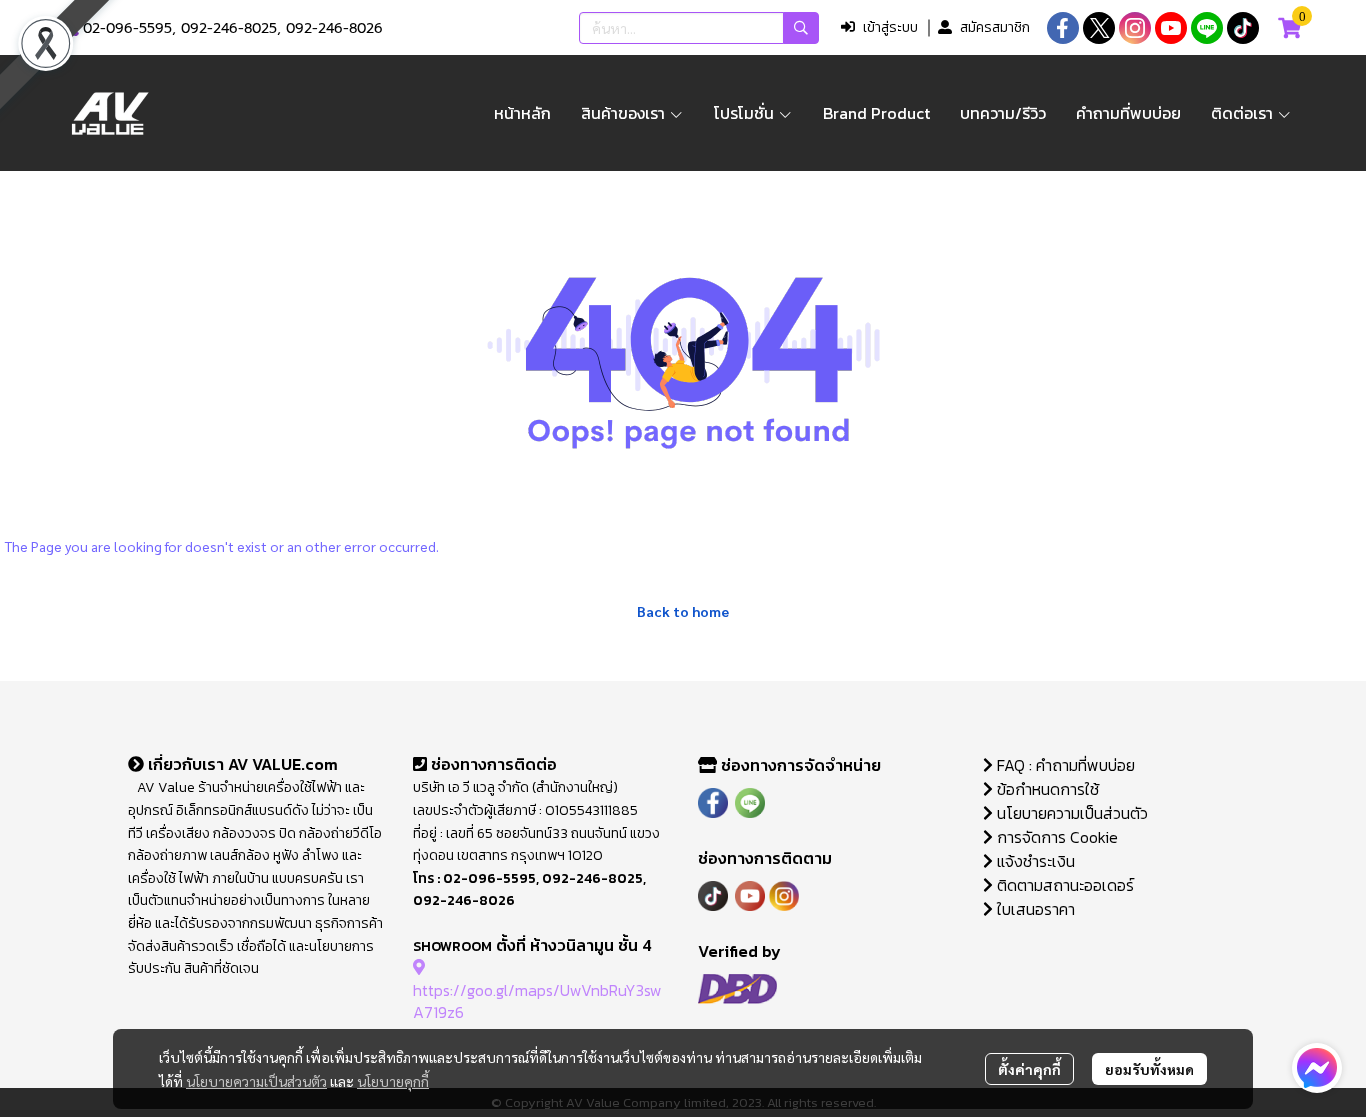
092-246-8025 (229, 28)
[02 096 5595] (72, 28)
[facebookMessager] (1317, 1068)
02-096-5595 (127, 28)
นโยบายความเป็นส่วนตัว (256, 1081)
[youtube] (1171, 28)
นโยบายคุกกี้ (393, 1081)
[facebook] (1063, 28)
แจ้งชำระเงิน (1034, 861)
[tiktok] (1243, 28)
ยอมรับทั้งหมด (1149, 1069)
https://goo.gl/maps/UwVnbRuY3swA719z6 (537, 1001)
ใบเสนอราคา (1034, 909)
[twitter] (1099, 28)
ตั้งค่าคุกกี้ (1029, 1069)
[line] (1207, 28)
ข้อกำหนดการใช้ (1046, 789)
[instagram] (1135, 28)
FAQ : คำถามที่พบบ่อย (1066, 765)
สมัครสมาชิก (995, 27)
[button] (699, 28)
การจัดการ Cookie (1055, 837)
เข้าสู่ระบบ (890, 27)
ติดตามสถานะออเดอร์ (1063, 885)
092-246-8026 (334, 28)
